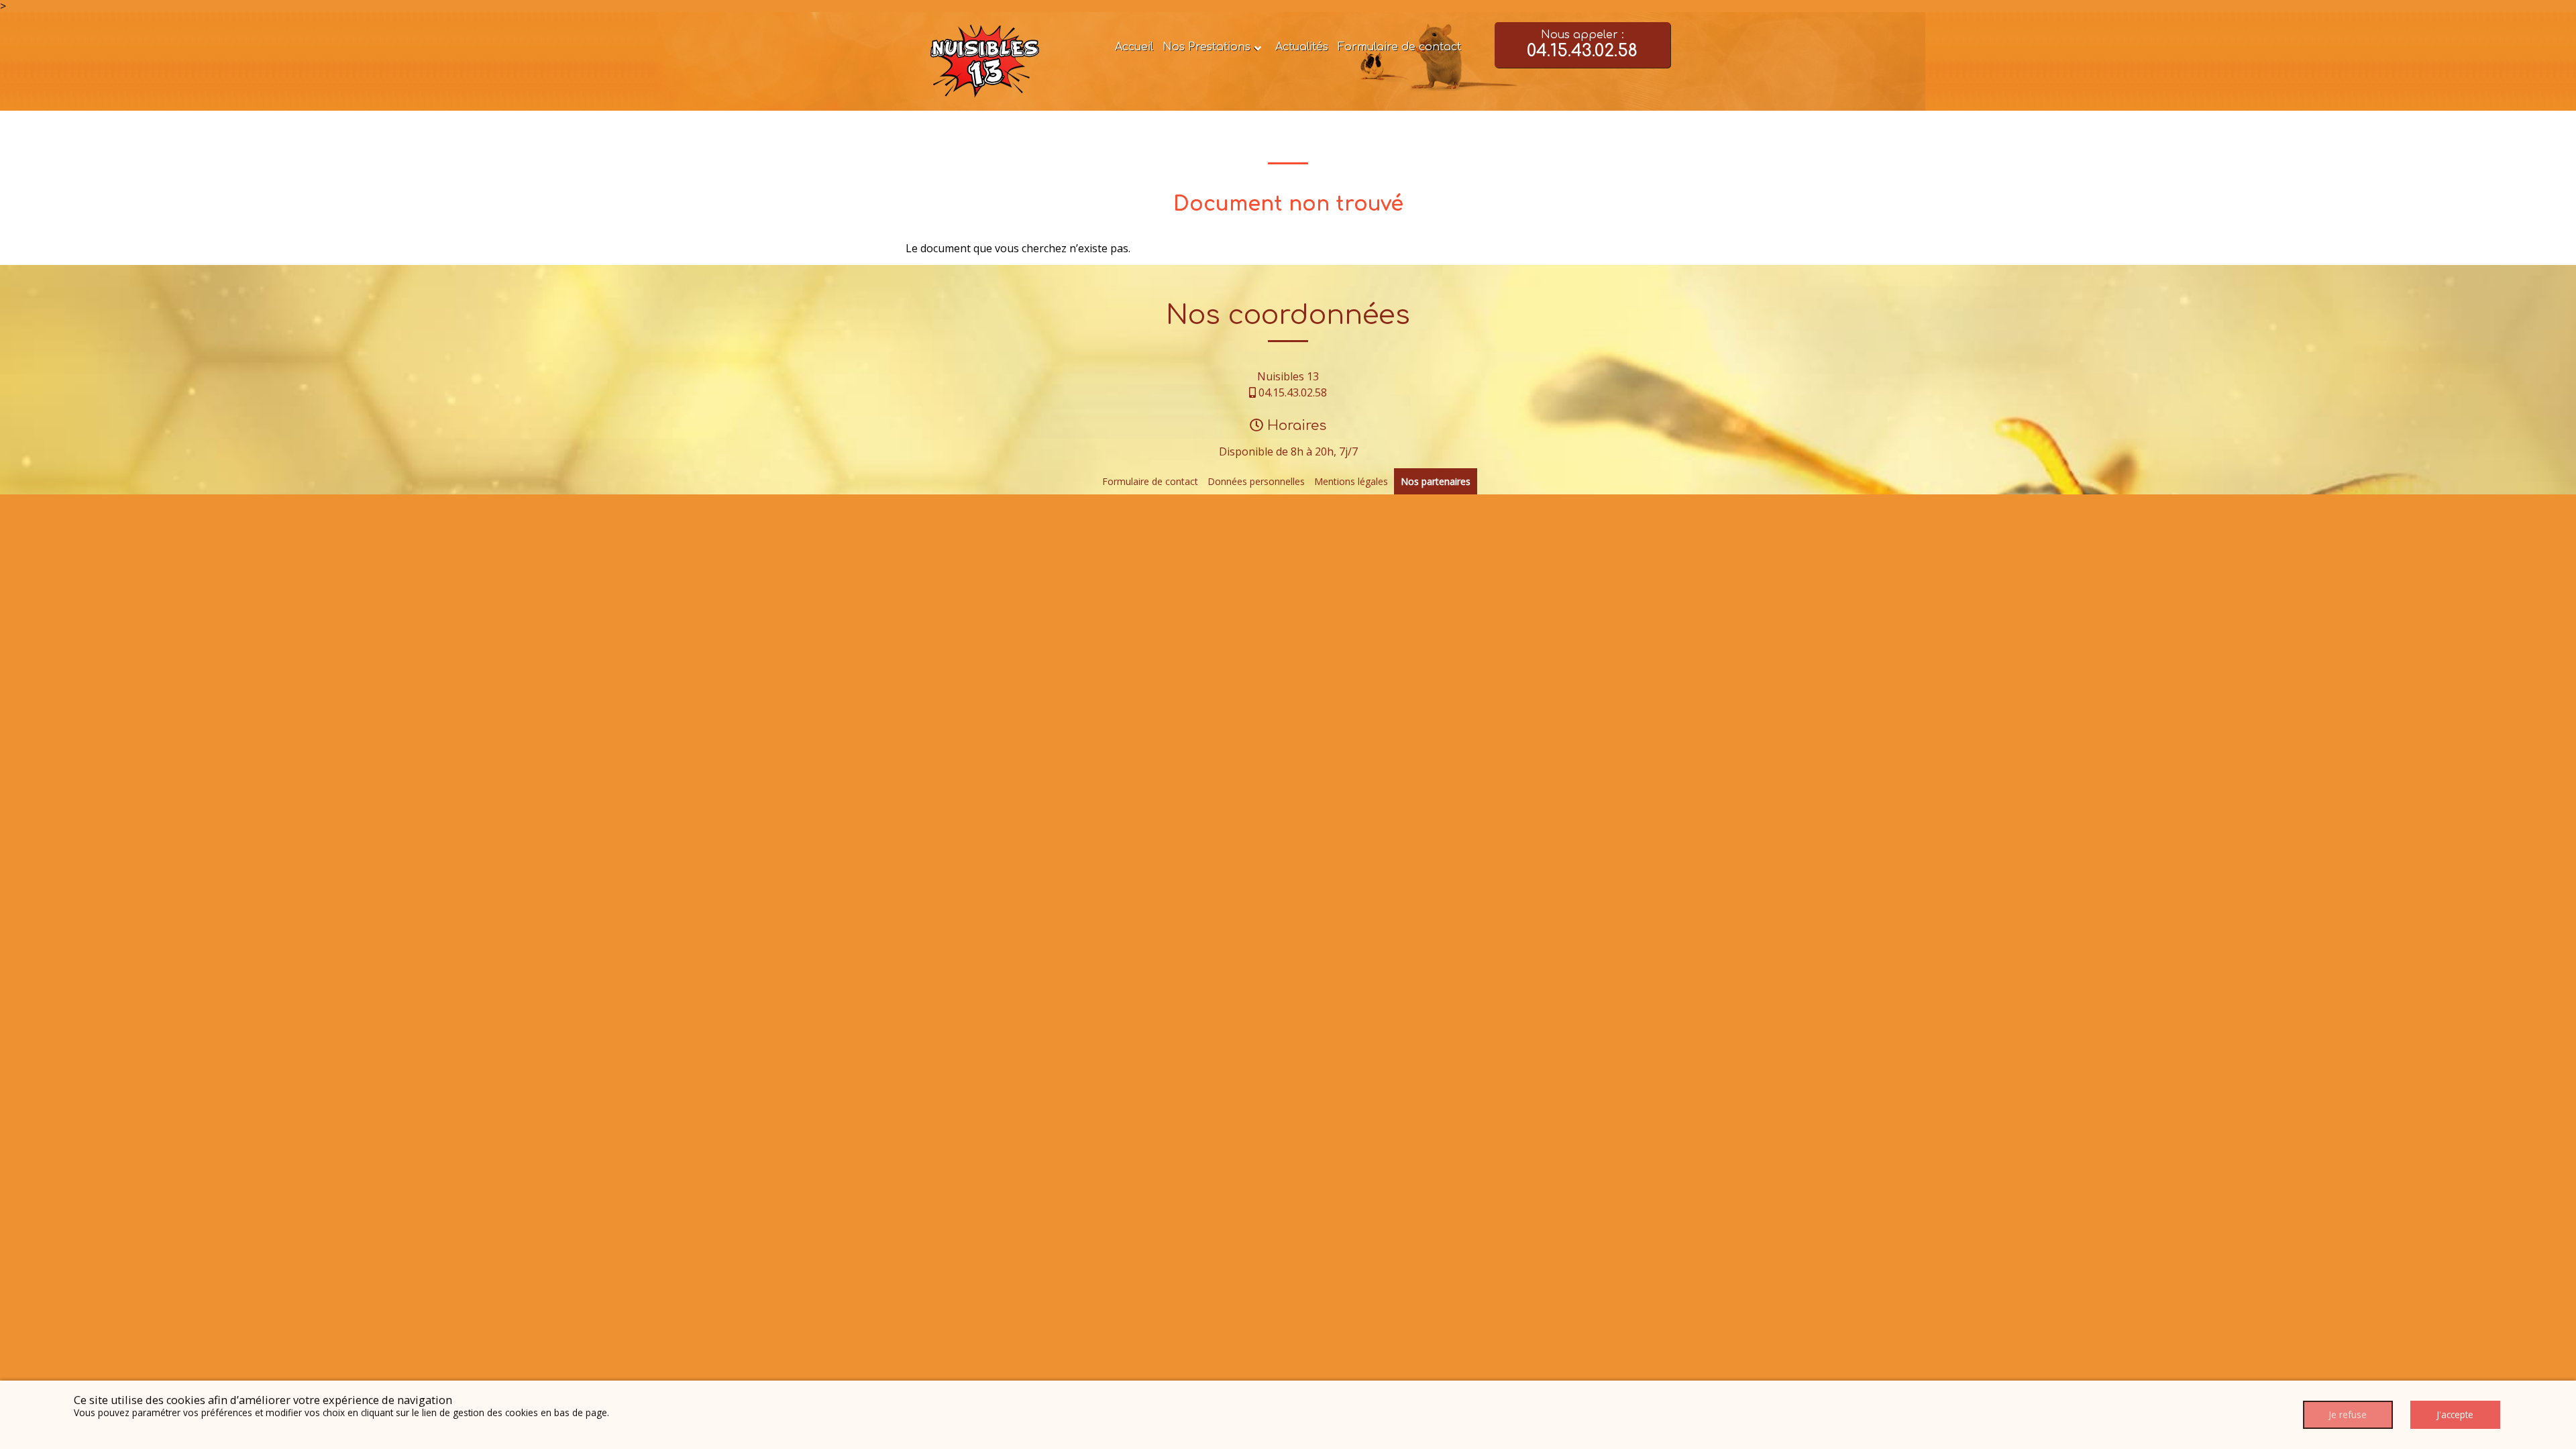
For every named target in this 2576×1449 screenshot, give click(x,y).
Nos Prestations (1206, 47)
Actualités (1302, 47)
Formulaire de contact (1399, 47)
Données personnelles (1256, 481)
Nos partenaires (1436, 481)
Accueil (1134, 47)
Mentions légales (1351, 481)
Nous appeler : (1582, 45)
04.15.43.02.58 (1293, 392)
